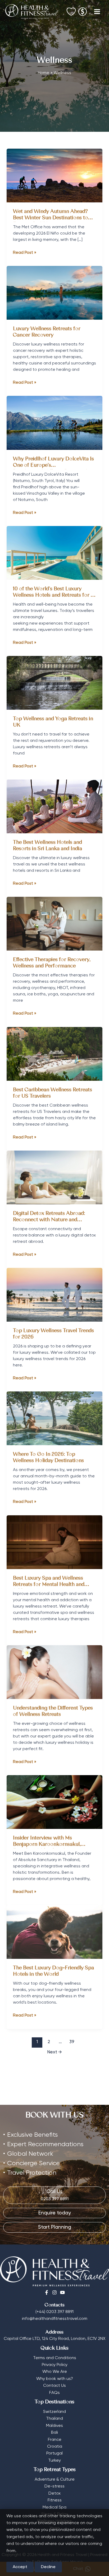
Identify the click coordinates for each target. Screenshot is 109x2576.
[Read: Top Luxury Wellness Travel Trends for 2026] (55, 1295)
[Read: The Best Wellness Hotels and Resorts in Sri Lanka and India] (55, 806)
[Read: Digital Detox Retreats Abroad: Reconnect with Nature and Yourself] (55, 1177)
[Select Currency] (83, 10)
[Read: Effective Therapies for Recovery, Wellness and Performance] (55, 924)
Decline (48, 2567)
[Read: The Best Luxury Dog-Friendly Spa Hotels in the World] (55, 1932)
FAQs (54, 2393)
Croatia (55, 2447)
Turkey (54, 2461)
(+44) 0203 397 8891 (54, 2312)
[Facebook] (47, 2292)
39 (72, 2042)
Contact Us (54, 2386)
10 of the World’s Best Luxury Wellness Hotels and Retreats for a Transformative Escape (53, 595)
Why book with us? (55, 2379)
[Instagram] (54, 2292)
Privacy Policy (55, 2365)
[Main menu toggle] (97, 12)
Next (54, 2052)
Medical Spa (54, 2507)
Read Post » (25, 253)
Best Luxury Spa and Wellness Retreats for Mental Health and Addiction (49, 1585)
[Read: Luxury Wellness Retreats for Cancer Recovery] (55, 293)
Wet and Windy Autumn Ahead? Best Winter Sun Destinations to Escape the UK (51, 218)
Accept (20, 2567)
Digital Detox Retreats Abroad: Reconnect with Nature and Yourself (49, 1220)
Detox (54, 2494)
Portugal (54, 2453)
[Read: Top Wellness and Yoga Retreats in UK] (55, 683)
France (55, 2440)
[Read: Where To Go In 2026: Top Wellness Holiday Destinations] (55, 1418)
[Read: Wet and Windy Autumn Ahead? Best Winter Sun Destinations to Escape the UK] (55, 176)
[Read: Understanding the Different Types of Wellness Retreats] (55, 1672)
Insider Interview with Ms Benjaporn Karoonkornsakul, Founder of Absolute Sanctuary (50, 1845)
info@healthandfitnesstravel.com (55, 2319)
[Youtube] (62, 2292)
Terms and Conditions (55, 2358)
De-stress (54, 2486)
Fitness (55, 2500)
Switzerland (54, 2412)
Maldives (54, 2426)
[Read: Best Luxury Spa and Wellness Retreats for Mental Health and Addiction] (55, 1542)
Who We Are (55, 2372)
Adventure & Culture (55, 2480)
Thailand (54, 2419)
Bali (54, 2433)
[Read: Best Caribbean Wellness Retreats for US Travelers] (55, 1054)
